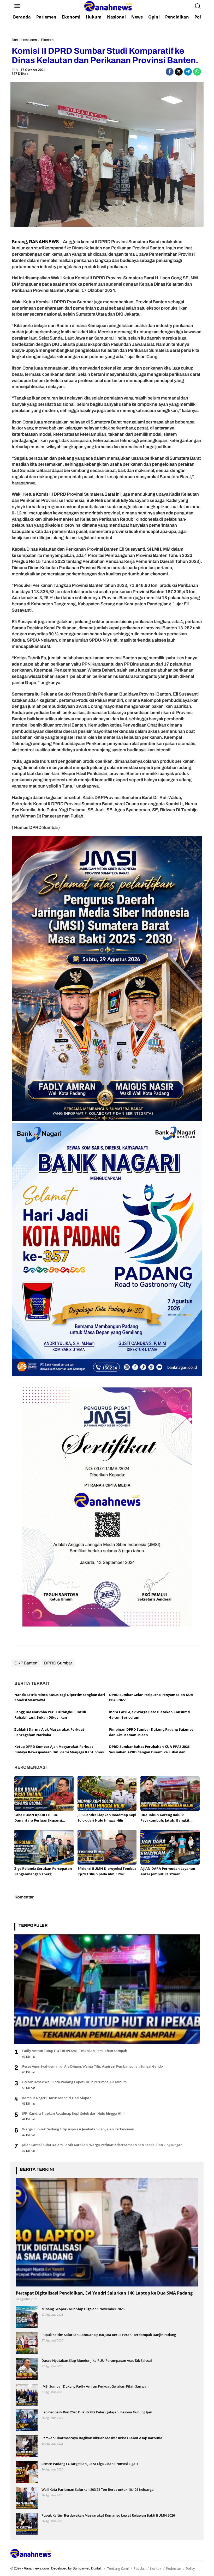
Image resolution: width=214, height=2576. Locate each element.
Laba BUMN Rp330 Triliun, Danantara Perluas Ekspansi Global (38, 1818)
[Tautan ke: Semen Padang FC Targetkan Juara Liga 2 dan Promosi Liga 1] (27, 2472)
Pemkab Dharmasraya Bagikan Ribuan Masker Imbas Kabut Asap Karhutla (102, 2438)
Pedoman (174, 2568)
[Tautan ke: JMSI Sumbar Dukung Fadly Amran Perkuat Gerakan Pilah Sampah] (27, 2394)
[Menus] (17, 6)
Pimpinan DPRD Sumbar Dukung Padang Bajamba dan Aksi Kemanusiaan (151, 1732)
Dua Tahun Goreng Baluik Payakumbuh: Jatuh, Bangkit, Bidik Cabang (165, 1818)
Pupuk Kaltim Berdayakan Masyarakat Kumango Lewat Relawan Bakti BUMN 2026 (108, 2515)
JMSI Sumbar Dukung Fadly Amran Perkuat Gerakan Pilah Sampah (95, 2386)
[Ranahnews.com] (108, 6)
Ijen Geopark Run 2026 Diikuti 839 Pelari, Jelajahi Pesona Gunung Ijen (97, 2412)
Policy (190, 2568)
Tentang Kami (118, 2568)
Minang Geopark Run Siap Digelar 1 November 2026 (83, 2309)
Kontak (156, 2568)
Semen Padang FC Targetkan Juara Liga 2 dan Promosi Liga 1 (90, 2464)
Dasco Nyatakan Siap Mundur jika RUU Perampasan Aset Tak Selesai (97, 2360)
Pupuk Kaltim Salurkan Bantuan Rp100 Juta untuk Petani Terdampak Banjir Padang (109, 2335)
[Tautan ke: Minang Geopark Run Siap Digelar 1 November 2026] (27, 2317)
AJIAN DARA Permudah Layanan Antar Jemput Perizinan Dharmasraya (168, 1871)
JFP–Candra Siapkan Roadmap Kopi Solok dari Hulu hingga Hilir (107, 1818)
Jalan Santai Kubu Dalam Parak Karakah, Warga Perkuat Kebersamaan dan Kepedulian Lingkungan (102, 2145)
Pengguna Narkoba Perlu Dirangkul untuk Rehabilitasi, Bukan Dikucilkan (50, 1715)
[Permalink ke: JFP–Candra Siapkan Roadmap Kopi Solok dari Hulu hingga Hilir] (107, 1793)
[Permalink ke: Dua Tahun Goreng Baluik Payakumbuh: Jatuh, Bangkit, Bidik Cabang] (170, 1793)
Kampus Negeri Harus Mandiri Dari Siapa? (57, 2098)
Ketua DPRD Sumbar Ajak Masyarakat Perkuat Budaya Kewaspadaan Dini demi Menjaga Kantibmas (59, 1749)
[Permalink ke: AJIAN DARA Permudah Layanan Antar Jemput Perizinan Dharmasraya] (170, 1847)
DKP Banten (26, 1663)
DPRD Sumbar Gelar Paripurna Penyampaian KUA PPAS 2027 (151, 1697)
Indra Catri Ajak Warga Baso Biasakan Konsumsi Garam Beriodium (150, 1715)
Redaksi (139, 2568)
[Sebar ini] (170, 72)
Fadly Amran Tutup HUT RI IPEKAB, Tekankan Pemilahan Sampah (75, 2051)
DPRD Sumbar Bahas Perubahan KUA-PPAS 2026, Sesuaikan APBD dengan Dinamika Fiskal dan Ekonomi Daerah (150, 1750)
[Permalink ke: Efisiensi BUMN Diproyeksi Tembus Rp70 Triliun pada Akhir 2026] (107, 1847)
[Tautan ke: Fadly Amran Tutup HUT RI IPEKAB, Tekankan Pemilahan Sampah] (107, 1989)
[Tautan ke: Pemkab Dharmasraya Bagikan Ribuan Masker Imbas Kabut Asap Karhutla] (27, 2446)
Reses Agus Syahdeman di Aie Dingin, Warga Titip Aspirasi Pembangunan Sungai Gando (93, 2066)
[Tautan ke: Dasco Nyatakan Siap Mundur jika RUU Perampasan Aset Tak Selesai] (27, 2368)
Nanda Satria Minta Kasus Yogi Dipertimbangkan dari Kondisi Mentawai (60, 1697)
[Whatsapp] (197, 72)
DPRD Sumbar (58, 1663)
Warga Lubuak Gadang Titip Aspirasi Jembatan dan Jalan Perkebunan (78, 2129)
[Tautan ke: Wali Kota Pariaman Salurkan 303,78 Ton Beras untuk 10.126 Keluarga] (27, 2497)
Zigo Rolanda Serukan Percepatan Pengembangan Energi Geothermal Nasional (43, 1871)
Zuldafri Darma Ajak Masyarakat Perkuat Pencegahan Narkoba (49, 1732)
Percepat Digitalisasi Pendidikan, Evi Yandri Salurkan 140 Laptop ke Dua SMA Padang (104, 2293)
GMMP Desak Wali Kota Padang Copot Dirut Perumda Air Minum (74, 2082)
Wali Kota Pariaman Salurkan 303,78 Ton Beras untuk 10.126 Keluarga (98, 2489)
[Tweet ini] (179, 72)
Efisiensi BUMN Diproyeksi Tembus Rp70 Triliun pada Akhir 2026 (107, 1871)
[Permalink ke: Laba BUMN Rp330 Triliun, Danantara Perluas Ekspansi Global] (44, 1793)
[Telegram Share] (188, 72)
